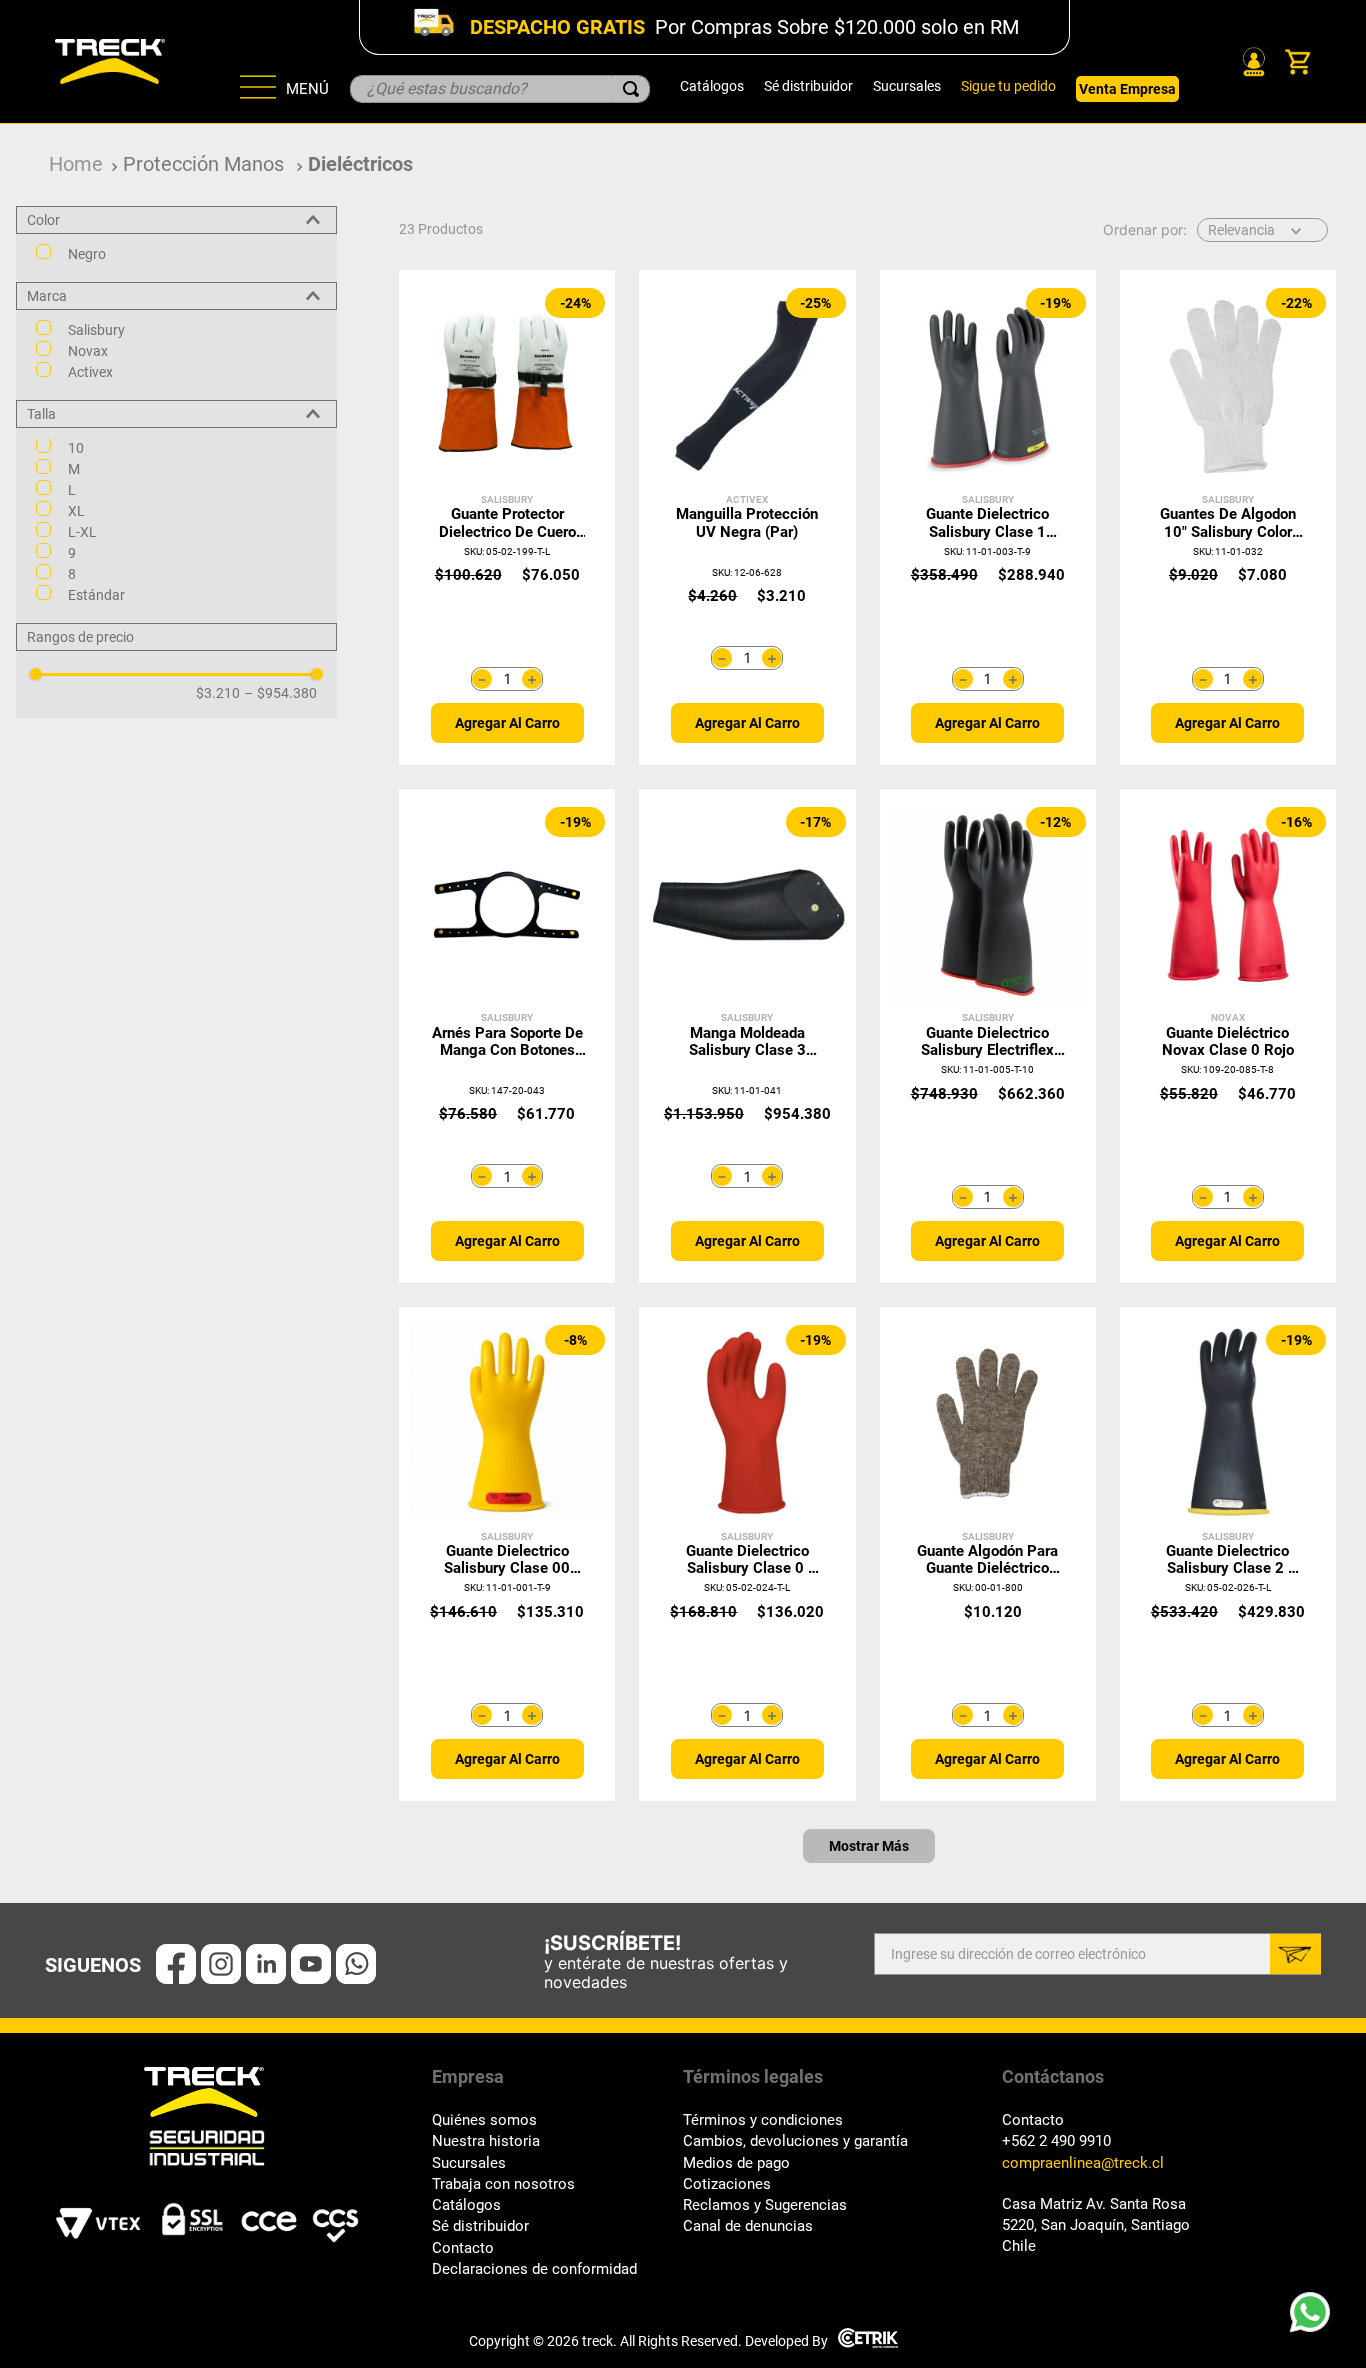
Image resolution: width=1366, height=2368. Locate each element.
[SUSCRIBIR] (1295, 1954)
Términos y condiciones (763, 2120)
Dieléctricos (360, 164)
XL (76, 512)
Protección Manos (203, 164)
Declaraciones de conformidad (534, 2269)
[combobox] (500, 89)
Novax (88, 351)
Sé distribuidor (808, 86)
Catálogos (712, 86)
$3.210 (218, 694)
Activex (90, 372)
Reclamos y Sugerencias (765, 2205)
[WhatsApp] (1316, 2318)
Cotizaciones (727, 2184)
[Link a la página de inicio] (76, 164)
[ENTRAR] (1252, 62)
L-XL (82, 533)
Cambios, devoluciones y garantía (795, 2141)
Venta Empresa (1127, 89)
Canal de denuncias (748, 2226)
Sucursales (907, 86)
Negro (87, 254)
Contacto (463, 2248)
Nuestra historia (486, 2141)
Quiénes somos (484, 2120)
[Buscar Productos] (631, 89)
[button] (176, 220)
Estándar (96, 596)
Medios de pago (736, 2163)
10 (76, 449)
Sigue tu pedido (1008, 86)
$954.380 (280, 694)
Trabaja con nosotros (503, 2184)
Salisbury (96, 330)
